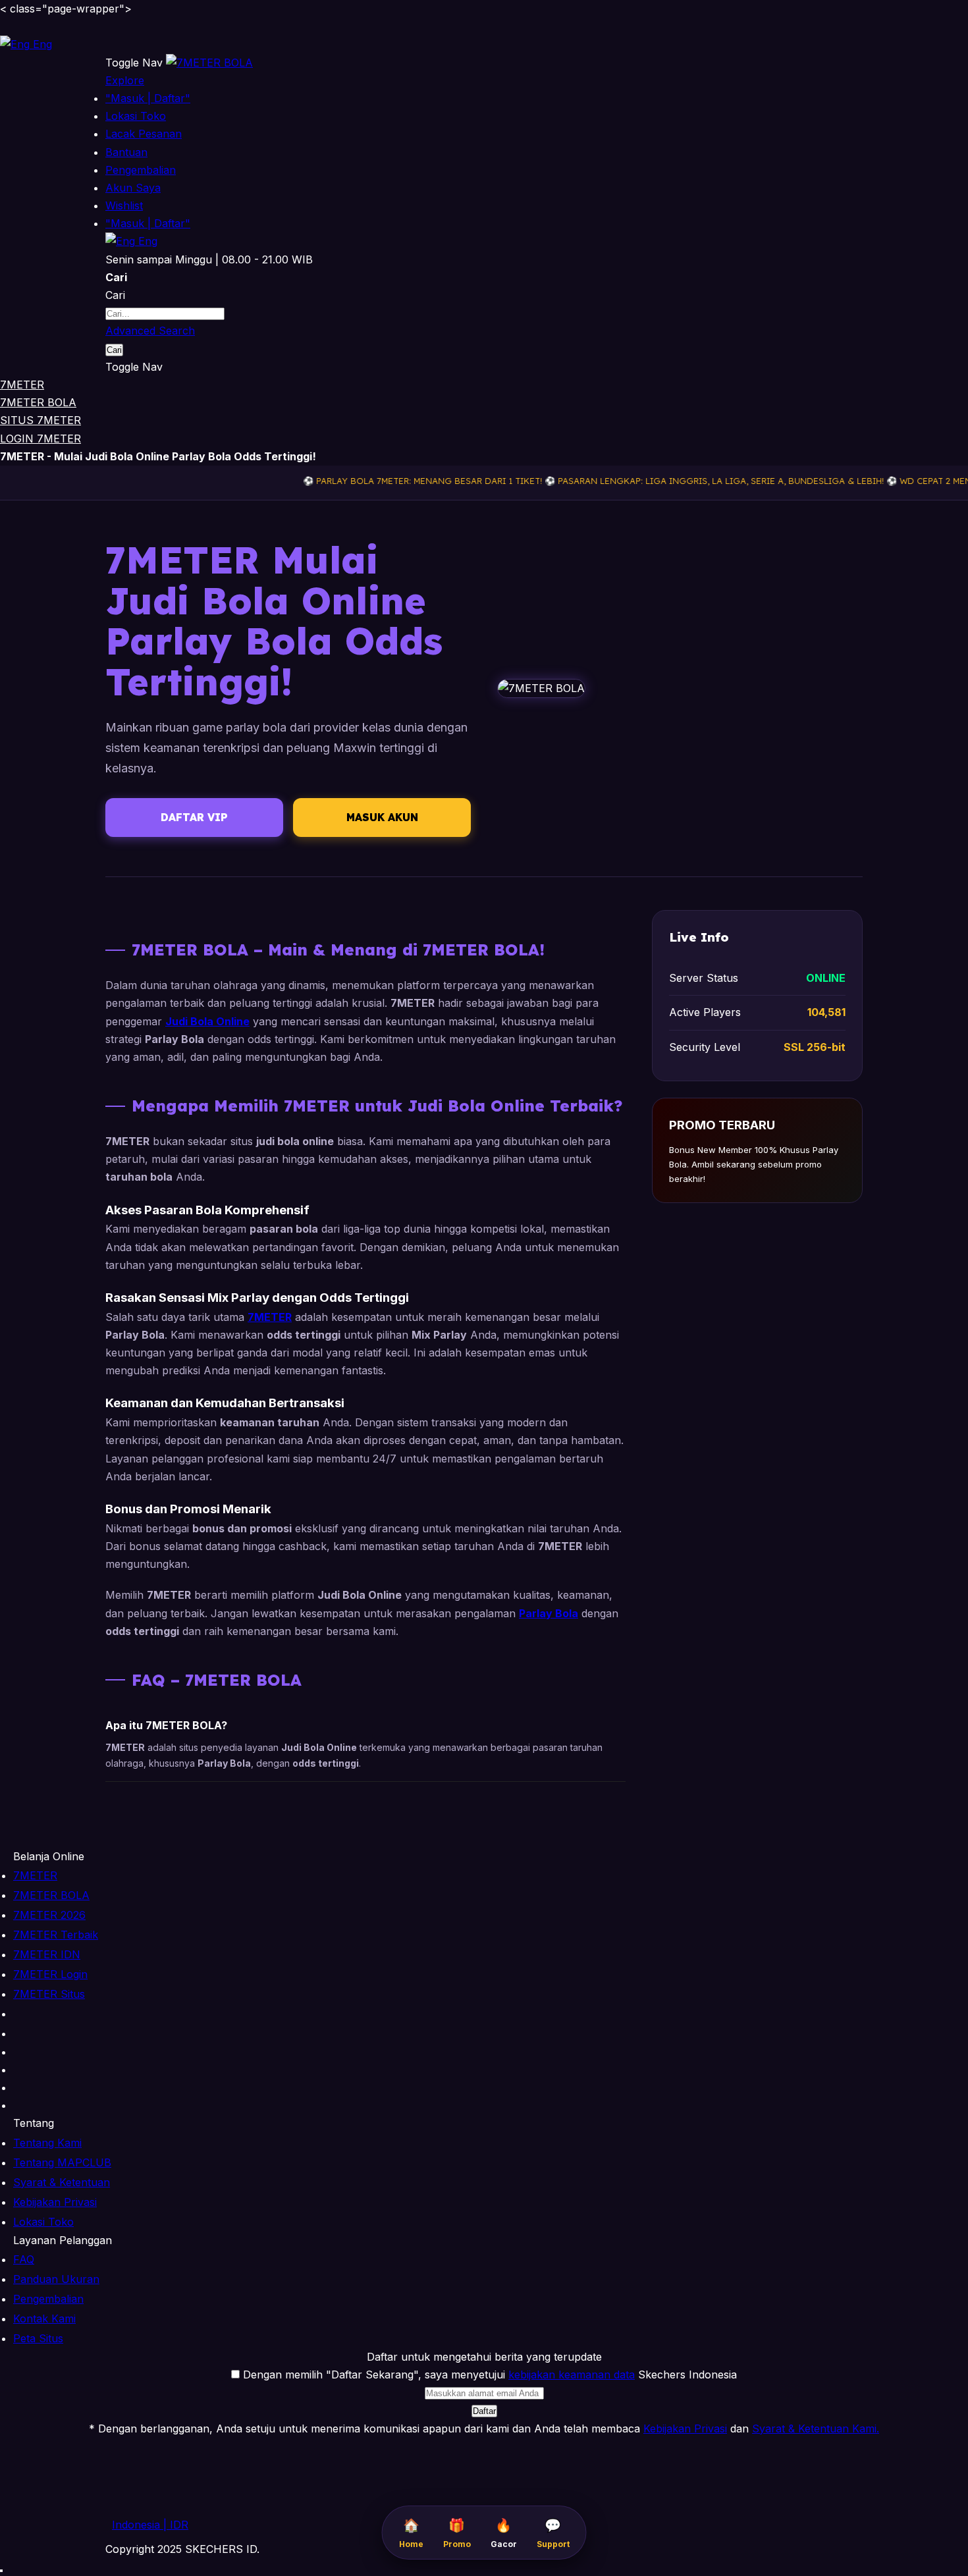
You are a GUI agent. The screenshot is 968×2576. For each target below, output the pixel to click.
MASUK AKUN (382, 817)
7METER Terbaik (56, 1935)
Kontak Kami (44, 2319)
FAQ (24, 2259)
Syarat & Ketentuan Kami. (816, 2428)
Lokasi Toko (136, 116)
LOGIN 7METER (40, 439)
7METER (22, 385)
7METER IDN (47, 1954)
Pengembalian (141, 170)
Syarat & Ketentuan (62, 2182)
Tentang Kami (47, 2143)
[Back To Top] (1, 2571)
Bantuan (126, 152)
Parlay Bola (549, 1613)
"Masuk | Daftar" (148, 98)
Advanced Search (150, 331)
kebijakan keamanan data (572, 2375)
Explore (125, 80)
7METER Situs (49, 1994)
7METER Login (50, 1974)
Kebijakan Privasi (55, 2202)
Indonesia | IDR (150, 2525)
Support (553, 2533)
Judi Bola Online (207, 1021)
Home (411, 2533)
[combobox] (165, 314)
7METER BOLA (38, 402)
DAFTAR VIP (194, 817)
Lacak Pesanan (144, 134)
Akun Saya (133, 188)
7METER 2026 (49, 1915)
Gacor (504, 2533)
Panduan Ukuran (56, 2279)
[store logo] (209, 63)
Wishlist (124, 205)
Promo (457, 2533)
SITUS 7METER (40, 420)
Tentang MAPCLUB (62, 2162)
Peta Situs (38, 2338)
